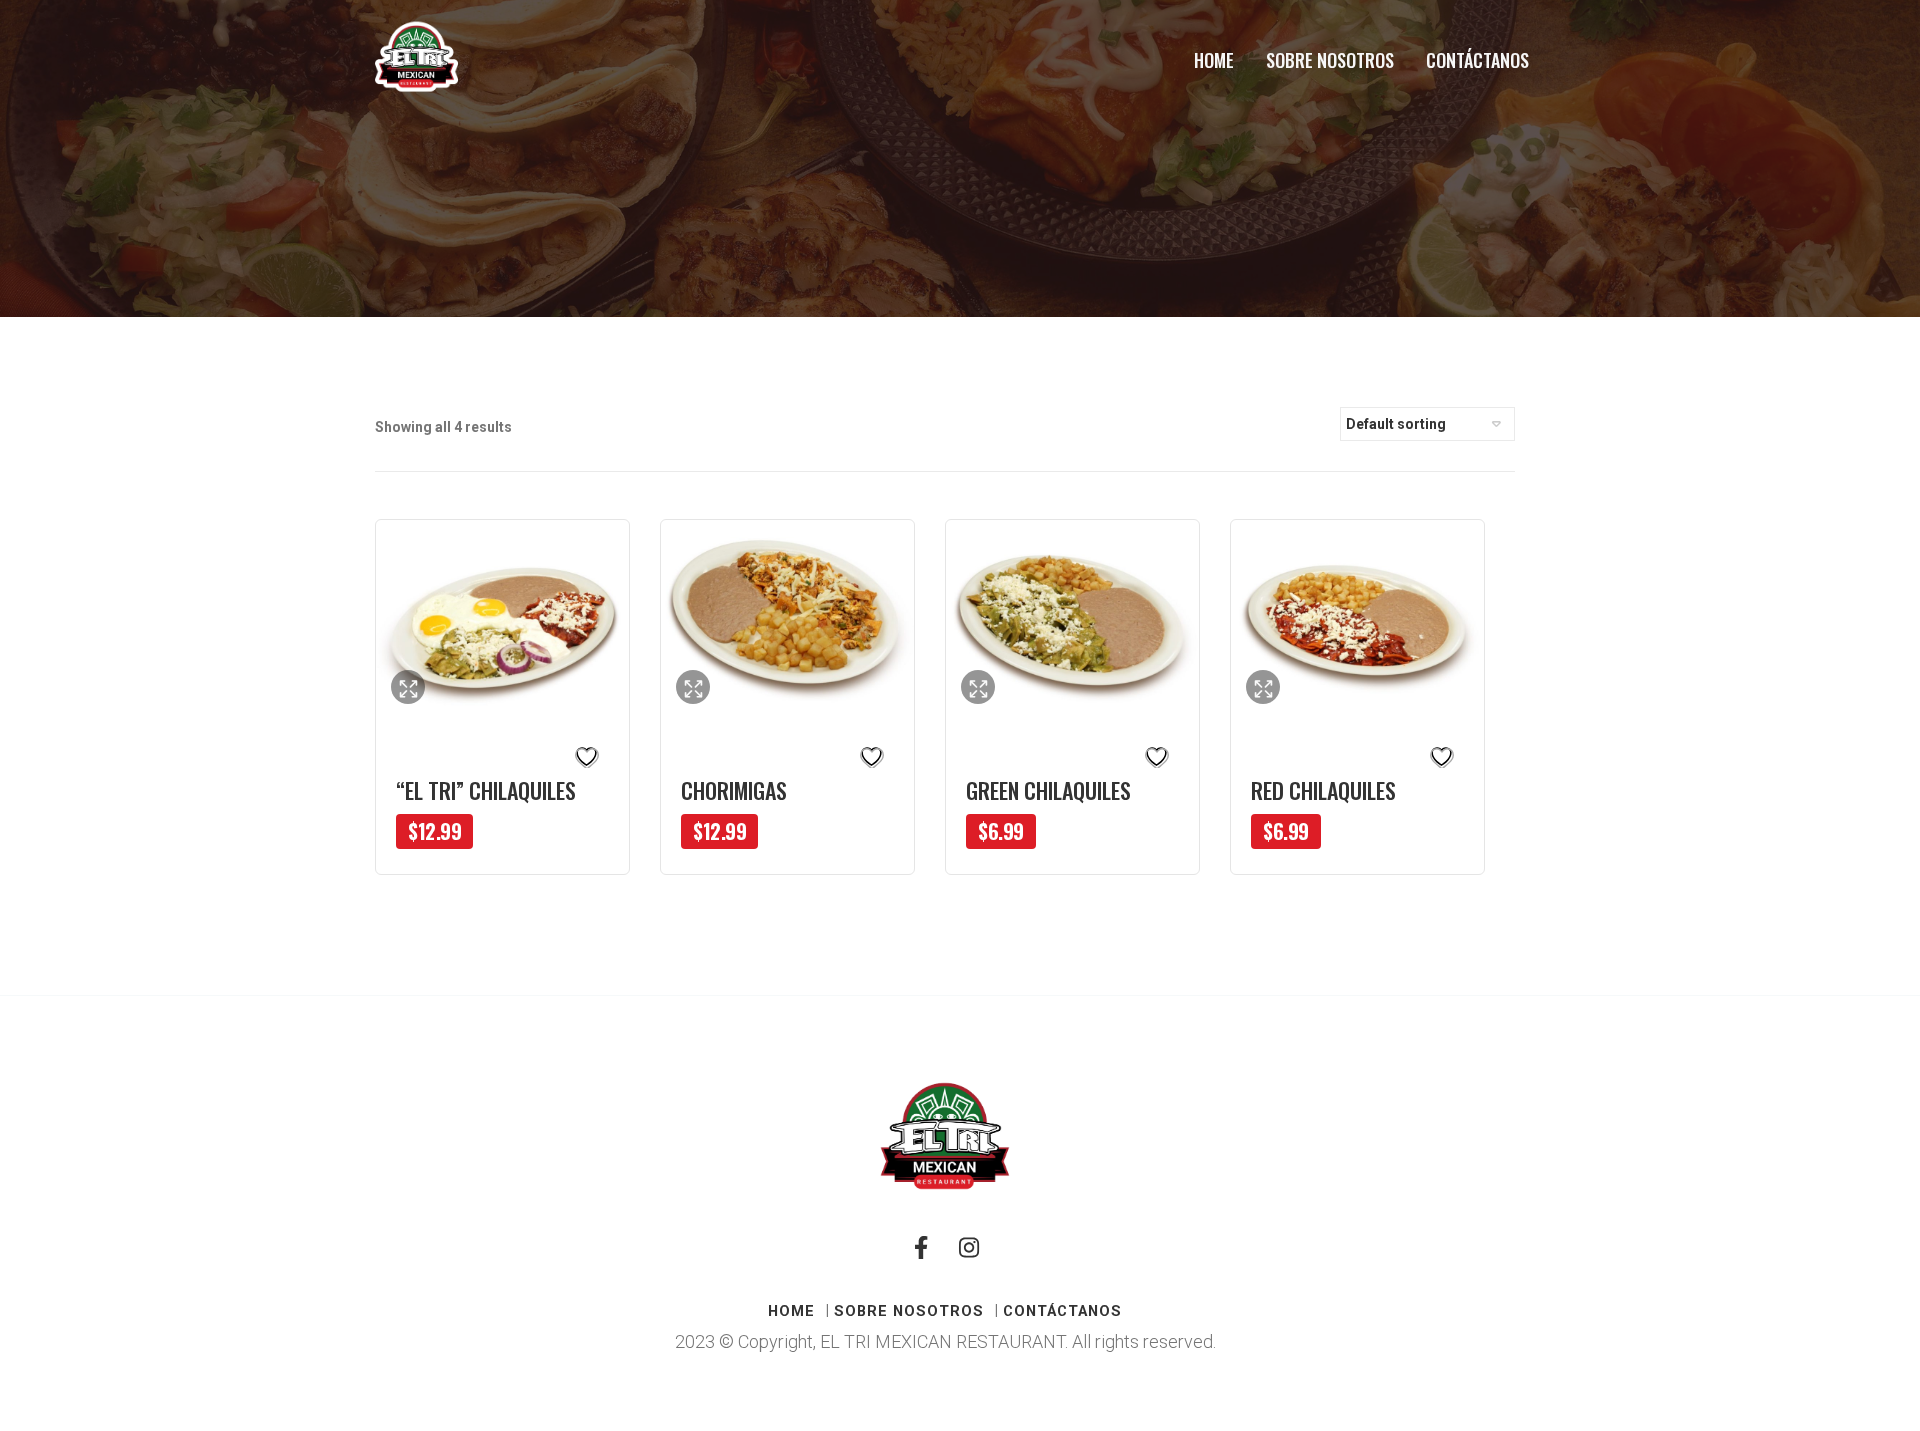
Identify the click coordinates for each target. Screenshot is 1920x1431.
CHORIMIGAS (734, 790)
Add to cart (555, 850)
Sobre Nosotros (1330, 60)
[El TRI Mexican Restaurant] (416, 57)
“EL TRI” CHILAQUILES (486, 790)
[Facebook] (921, 1256)
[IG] (969, 1256)
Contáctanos (1477, 60)
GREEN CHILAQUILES (1048, 790)
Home (1214, 60)
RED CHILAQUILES (1323, 790)
